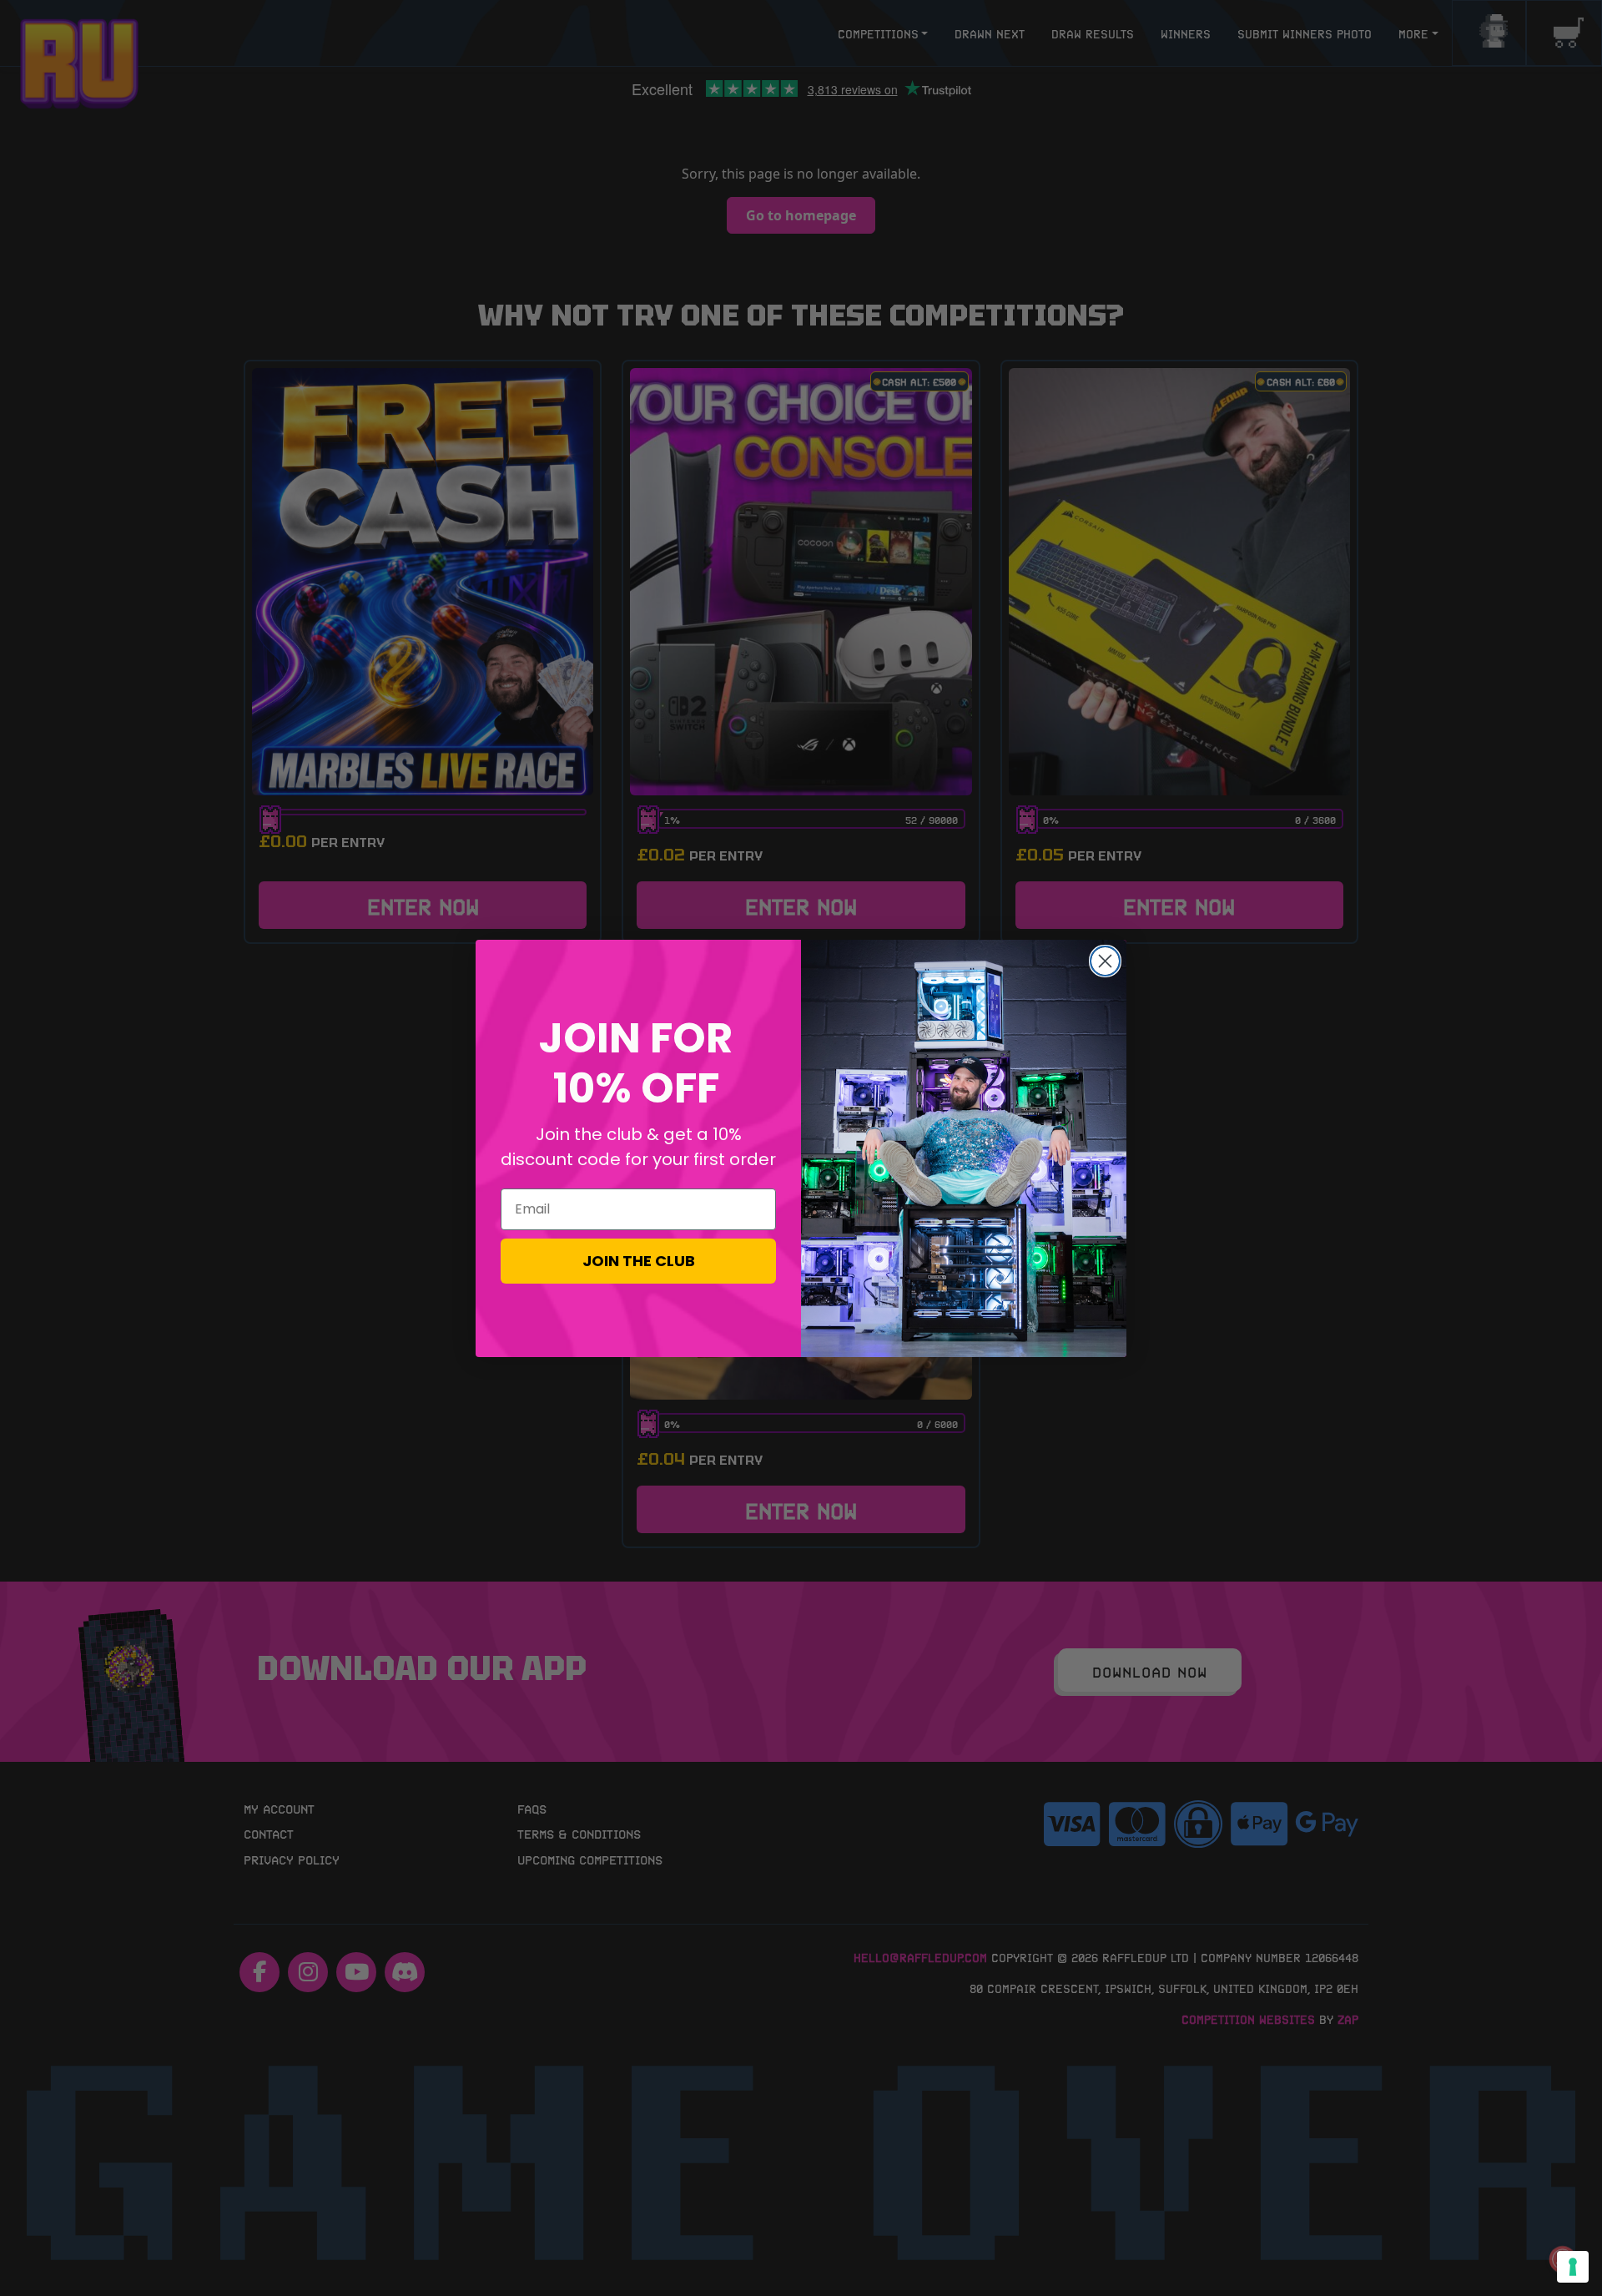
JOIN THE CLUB (639, 1261)
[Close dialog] (1105, 961)
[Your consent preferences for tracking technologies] (1573, 2267)
